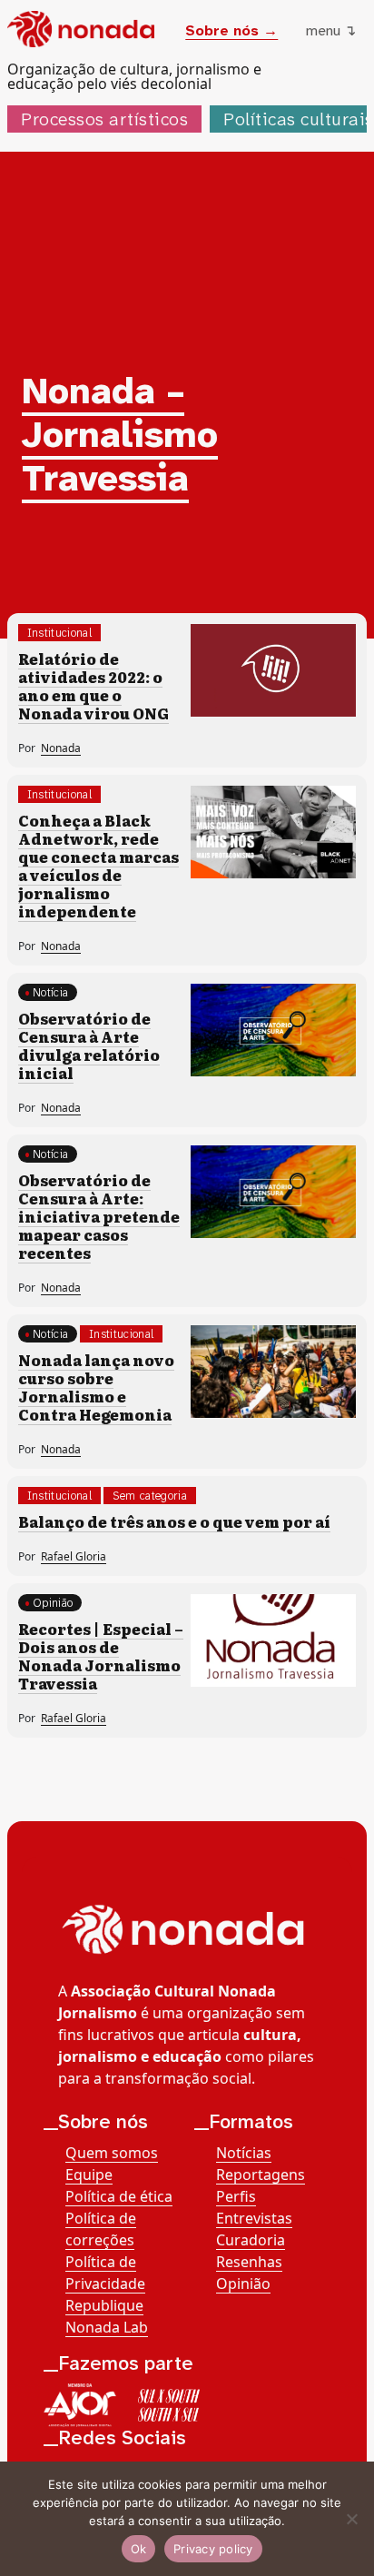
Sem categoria (150, 1496)
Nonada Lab (107, 2327)
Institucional (59, 633)
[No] (351, 2519)
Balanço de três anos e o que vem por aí (174, 1521)
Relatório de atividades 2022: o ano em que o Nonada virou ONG (93, 686)
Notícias (244, 2153)
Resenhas (249, 2262)
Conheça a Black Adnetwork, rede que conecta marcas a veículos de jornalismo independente (98, 866)
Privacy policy (213, 2549)
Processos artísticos (104, 119)
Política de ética (119, 2196)
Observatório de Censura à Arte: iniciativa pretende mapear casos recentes (99, 1216)
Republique (104, 2305)
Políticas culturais (299, 119)
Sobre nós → (231, 30)
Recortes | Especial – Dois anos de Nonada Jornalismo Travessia (101, 1656)
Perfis (236, 2196)
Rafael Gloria (74, 1556)
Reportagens (261, 2175)
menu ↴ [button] (331, 30)
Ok (139, 2549)
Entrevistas (254, 2218)
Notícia (50, 992)
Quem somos (112, 2153)
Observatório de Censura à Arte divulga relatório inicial (89, 1045)
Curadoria (251, 2240)
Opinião (53, 1603)
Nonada (61, 748)
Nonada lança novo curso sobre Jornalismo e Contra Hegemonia (96, 1387)
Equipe (89, 2175)
